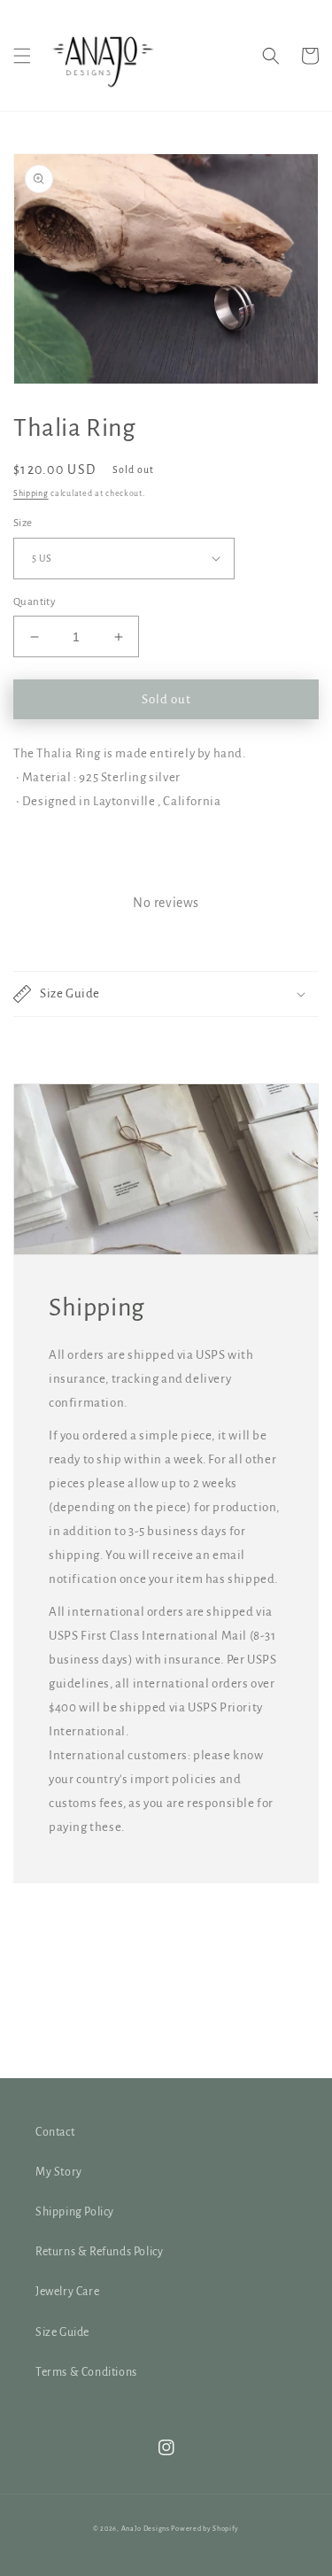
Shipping (31, 493)
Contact (55, 2132)
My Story (59, 2172)
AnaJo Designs (147, 2529)
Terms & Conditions (86, 2372)
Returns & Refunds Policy (99, 2252)
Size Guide (62, 2332)
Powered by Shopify (205, 2529)
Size (23, 523)
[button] (22, 56)
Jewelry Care (67, 2292)
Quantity (35, 602)
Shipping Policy (75, 2212)
